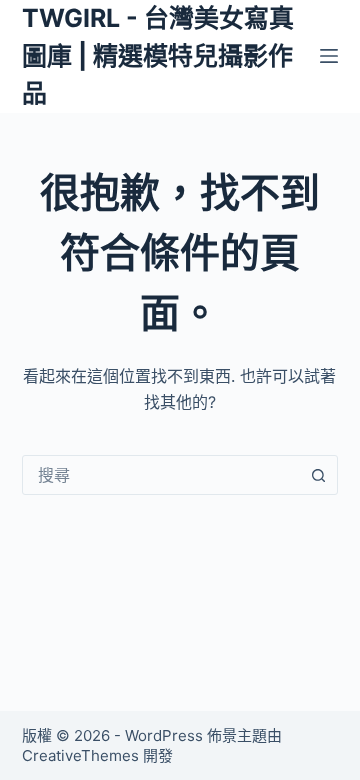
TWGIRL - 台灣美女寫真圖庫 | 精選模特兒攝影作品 (158, 55)
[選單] (329, 56)
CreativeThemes (80, 755)
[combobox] (161, 475)
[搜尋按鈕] (318, 475)
